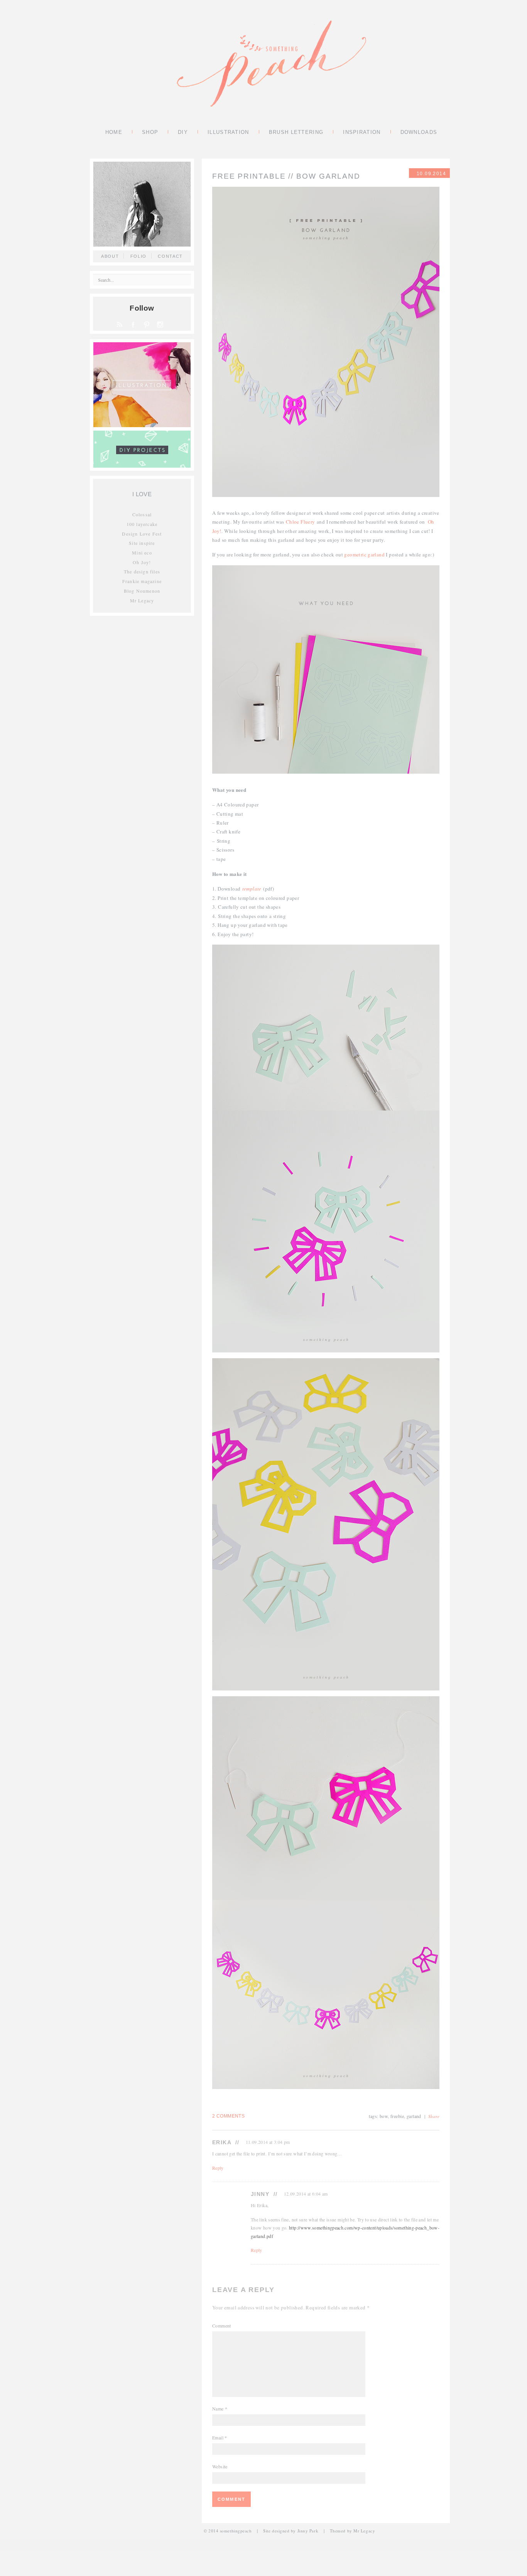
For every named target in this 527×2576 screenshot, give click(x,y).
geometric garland (364, 554)
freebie (397, 2116)
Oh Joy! (142, 562)
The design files (142, 571)
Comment (222, 2326)
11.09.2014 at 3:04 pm (268, 2142)
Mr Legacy (142, 600)
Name (220, 2409)
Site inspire (142, 543)
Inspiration (362, 133)
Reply (218, 2168)
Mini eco (142, 553)
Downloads (419, 133)
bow (384, 2116)
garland (414, 2116)
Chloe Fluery (301, 522)
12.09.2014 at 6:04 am (306, 2194)
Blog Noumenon (142, 591)
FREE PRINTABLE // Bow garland (286, 176)
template (252, 889)
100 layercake (142, 524)
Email (220, 2437)
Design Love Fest (142, 534)
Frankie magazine (142, 581)
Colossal (142, 514)
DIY (183, 133)
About (110, 256)
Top (509, 2558)
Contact (170, 256)
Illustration (228, 133)
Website (220, 2466)
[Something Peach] (271, 64)
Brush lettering (296, 133)
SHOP (150, 133)
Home (114, 133)
